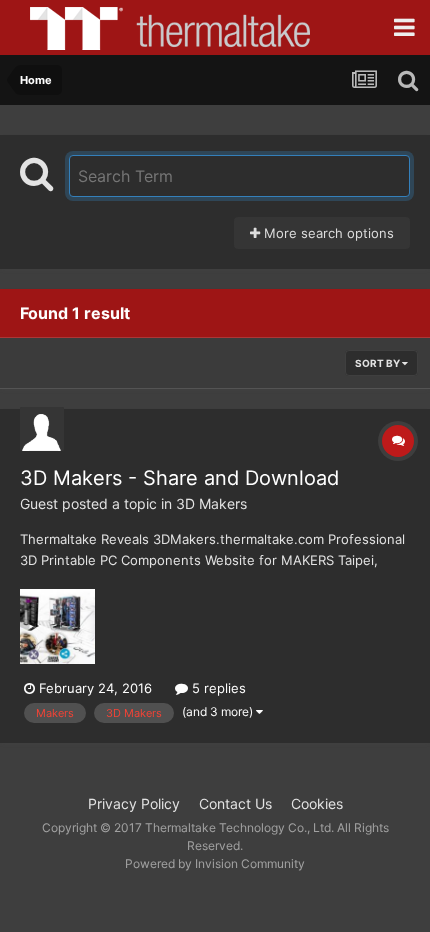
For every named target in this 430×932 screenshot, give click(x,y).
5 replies (217, 688)
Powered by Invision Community (215, 863)
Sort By (378, 363)
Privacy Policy (134, 803)
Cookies (317, 803)
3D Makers (211, 503)
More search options (327, 233)
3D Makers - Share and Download (179, 478)
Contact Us (235, 803)
